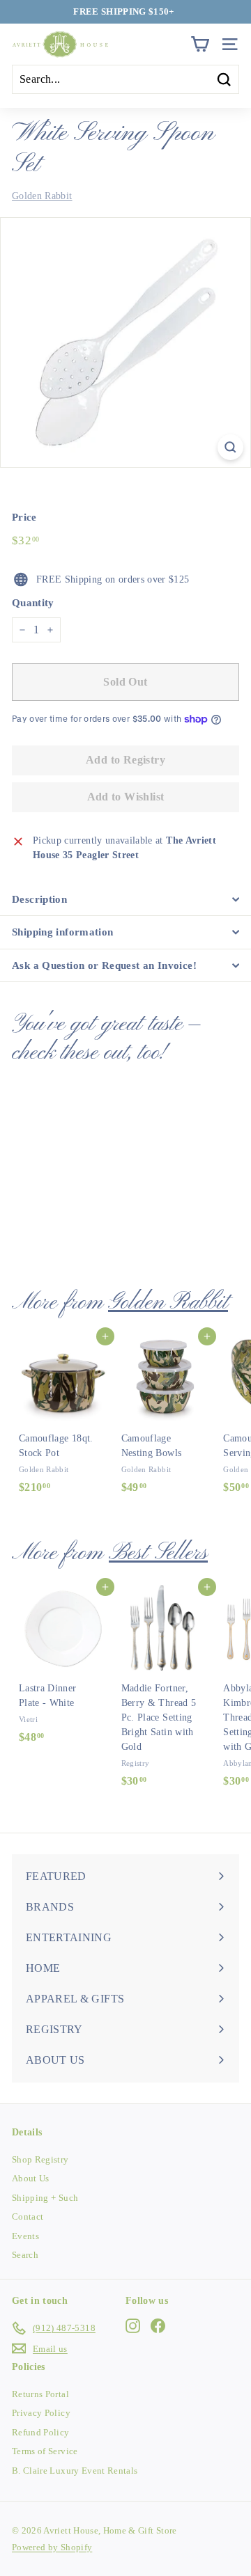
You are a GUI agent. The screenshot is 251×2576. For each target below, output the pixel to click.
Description (39, 899)
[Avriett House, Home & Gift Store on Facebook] (158, 2326)
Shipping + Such (45, 2198)
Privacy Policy (41, 2413)
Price (24, 517)
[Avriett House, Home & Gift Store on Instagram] (133, 2326)
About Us (31, 2178)
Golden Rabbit (42, 196)
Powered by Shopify (52, 2547)
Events (25, 2236)
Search (25, 2255)
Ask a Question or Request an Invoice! (104, 965)
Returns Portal (40, 2394)
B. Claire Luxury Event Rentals (75, 2471)
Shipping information (63, 932)
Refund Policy (41, 2432)
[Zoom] (230, 447)
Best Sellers (158, 1553)
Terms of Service (45, 2451)
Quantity (33, 603)
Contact (28, 2217)
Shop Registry (40, 2159)
